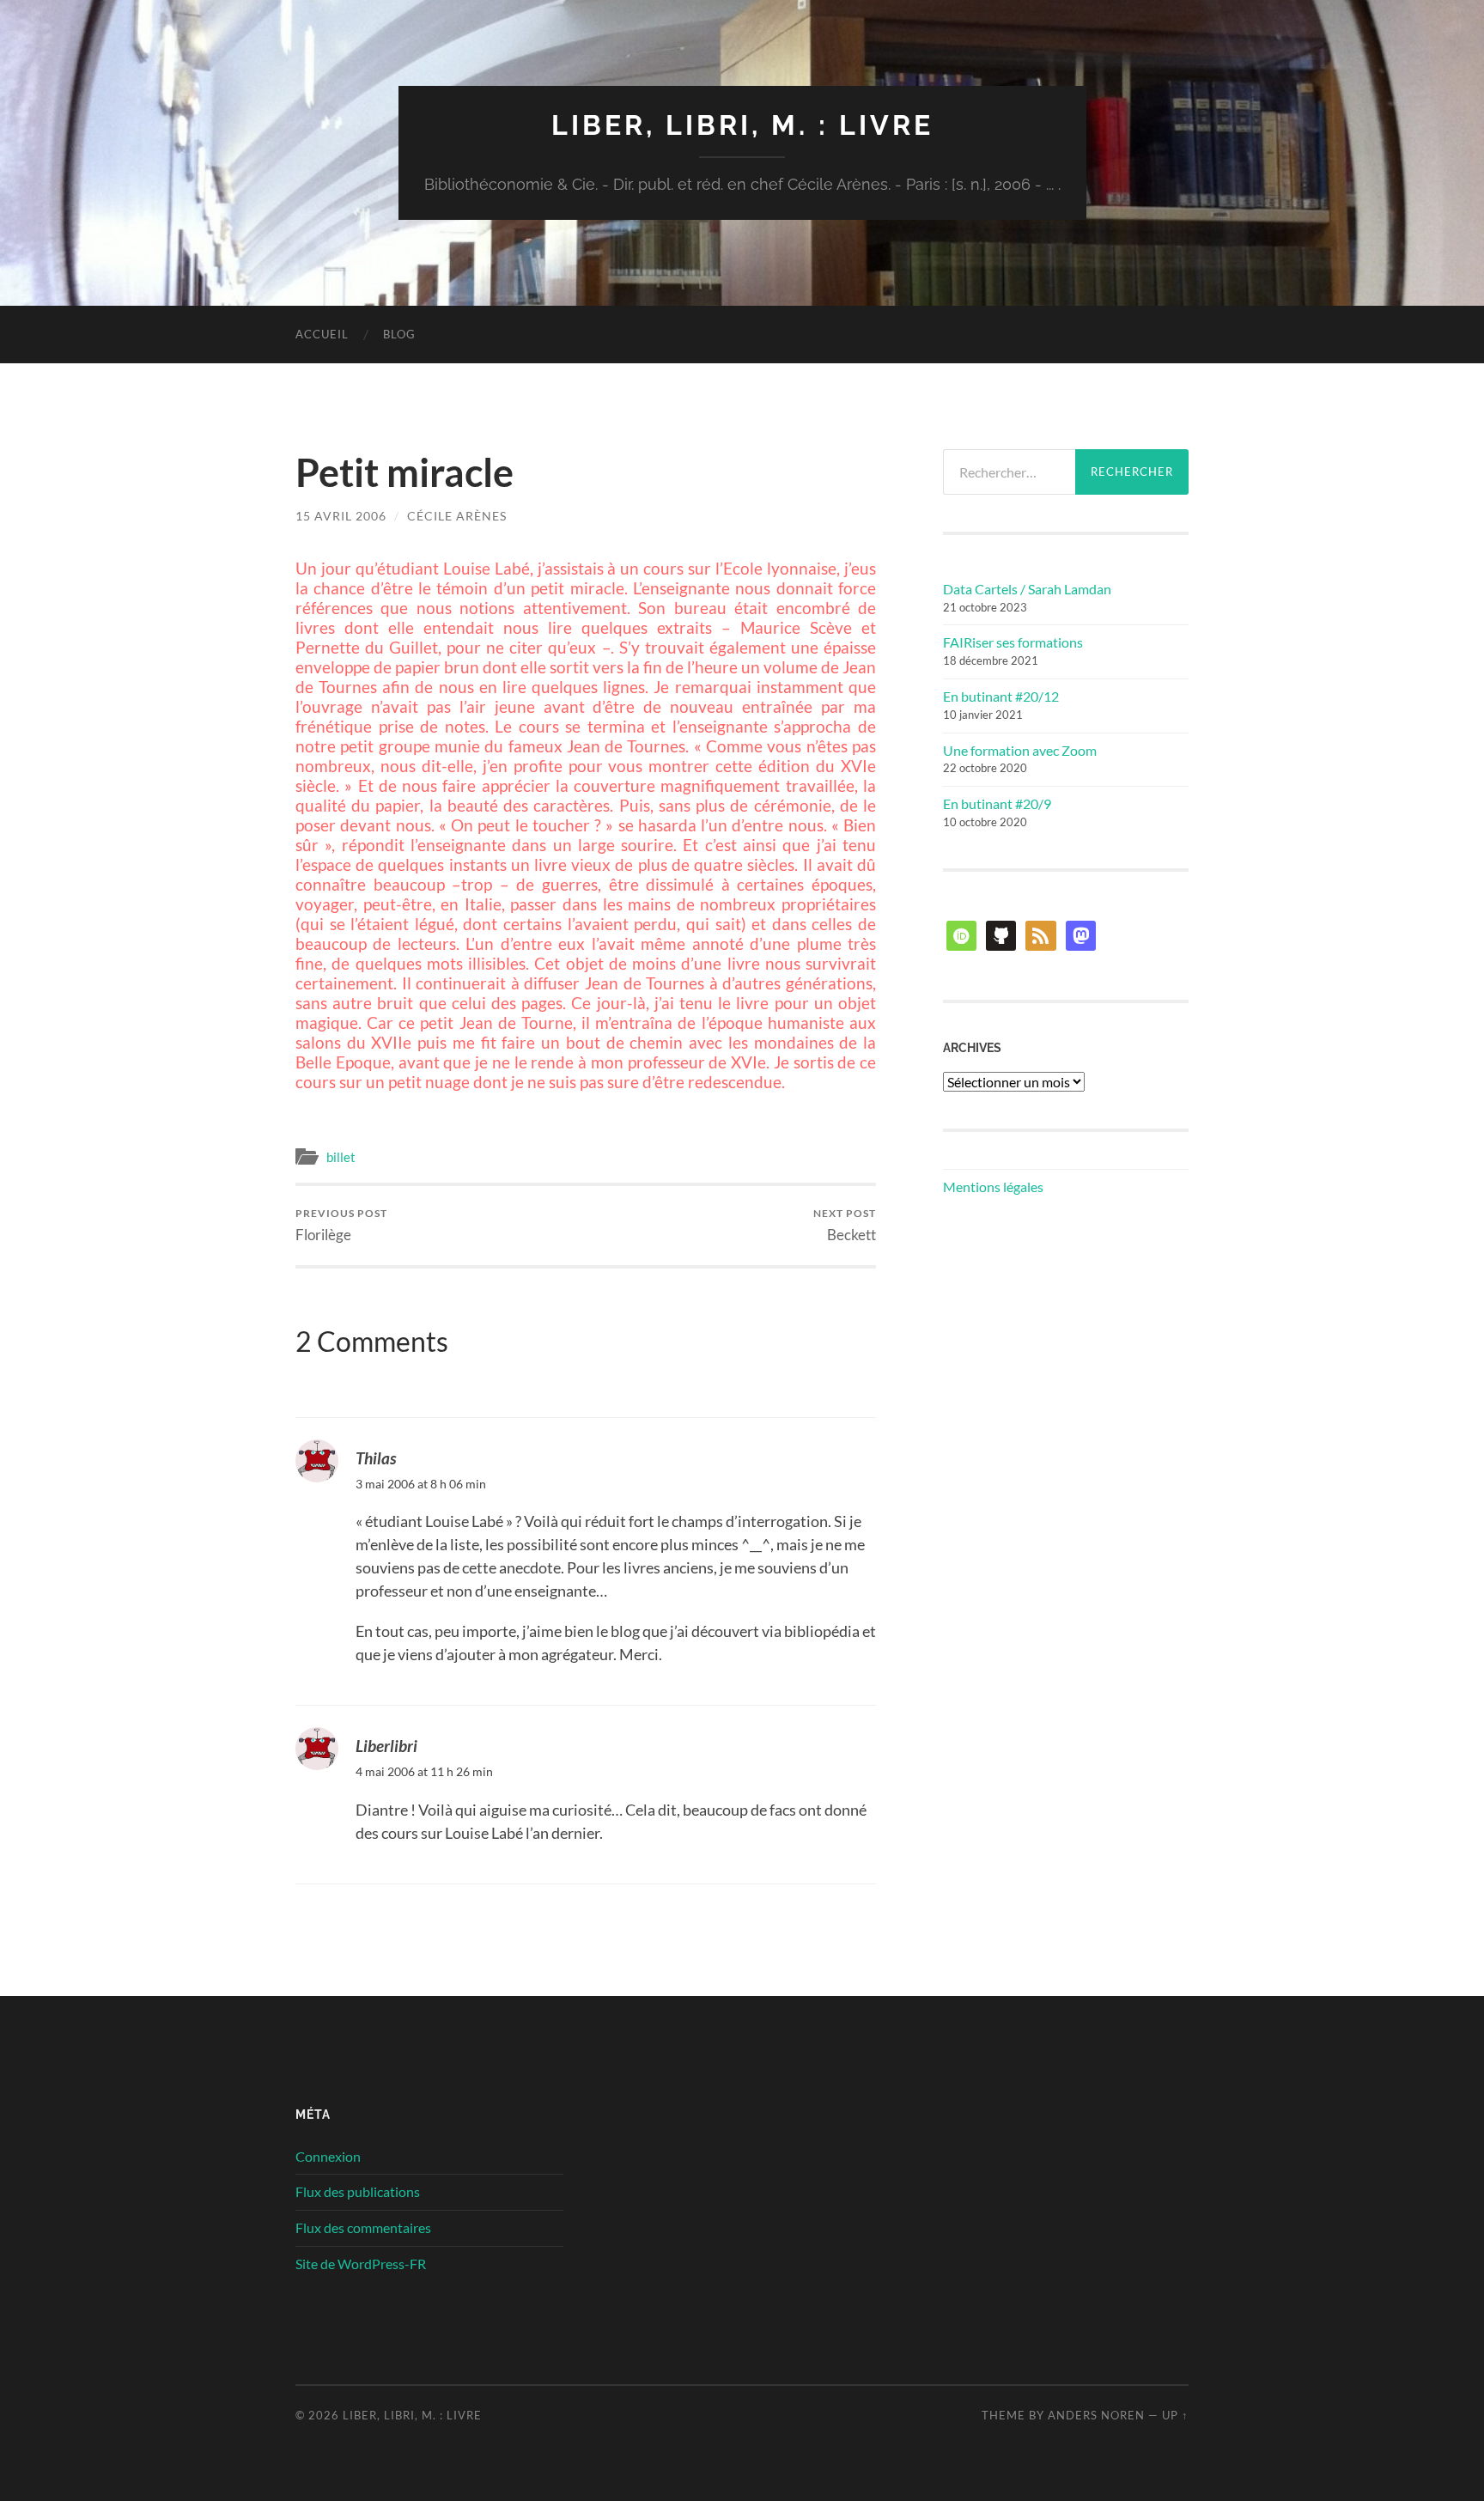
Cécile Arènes (457, 516)
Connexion (328, 2156)
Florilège (341, 1225)
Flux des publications (358, 2191)
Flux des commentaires (363, 2227)
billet (341, 1157)
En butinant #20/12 (1001, 696)
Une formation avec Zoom (1020, 750)
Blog (399, 334)
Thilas (376, 1458)
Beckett (845, 1225)
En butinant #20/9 (997, 803)
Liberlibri (386, 1746)
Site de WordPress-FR (361, 2264)
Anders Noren (1096, 2415)
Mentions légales (993, 1187)
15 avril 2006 (341, 516)
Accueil (322, 334)
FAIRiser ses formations (1013, 642)
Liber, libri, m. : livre (742, 125)
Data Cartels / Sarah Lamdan (1027, 589)
